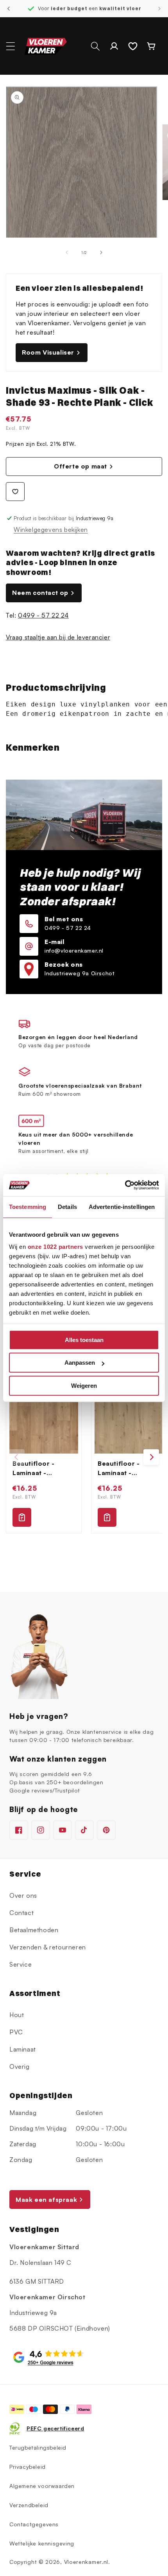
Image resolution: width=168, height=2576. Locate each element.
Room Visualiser (48, 352)
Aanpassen (80, 1363)
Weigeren (84, 1386)
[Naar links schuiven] (67, 252)
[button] (11, 46)
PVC (16, 2032)
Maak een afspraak (46, 2200)
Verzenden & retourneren (48, 1947)
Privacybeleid (28, 2467)
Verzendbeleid (29, 2505)
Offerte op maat (80, 466)
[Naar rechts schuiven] (101, 252)
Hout (17, 2015)
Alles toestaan (84, 1340)
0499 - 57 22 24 (43, 615)
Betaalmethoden (34, 1930)
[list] (84, 1457)
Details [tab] (67, 1207)
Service (21, 1964)
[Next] (151, 1457)
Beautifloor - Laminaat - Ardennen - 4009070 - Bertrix (43, 1468)
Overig (20, 2066)
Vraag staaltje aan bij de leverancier (58, 637)
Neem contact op (40, 593)
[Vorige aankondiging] (9, 9)
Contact (21, 1913)
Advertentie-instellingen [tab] (122, 1207)
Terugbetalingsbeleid (38, 2447)
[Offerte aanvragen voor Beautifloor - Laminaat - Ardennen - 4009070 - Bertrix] (22, 1517)
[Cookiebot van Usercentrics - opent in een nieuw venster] (125, 1185)
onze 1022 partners (55, 1247)
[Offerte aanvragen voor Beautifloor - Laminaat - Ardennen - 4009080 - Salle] (107, 1517)
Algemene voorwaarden (42, 2486)
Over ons (23, 1895)
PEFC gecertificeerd (55, 2428)
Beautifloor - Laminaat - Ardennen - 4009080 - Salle (125, 1468)
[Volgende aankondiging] (159, 9)
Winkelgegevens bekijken (51, 530)
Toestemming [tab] (28, 1207)
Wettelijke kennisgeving (42, 2543)
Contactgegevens (34, 2524)
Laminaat (23, 2049)
